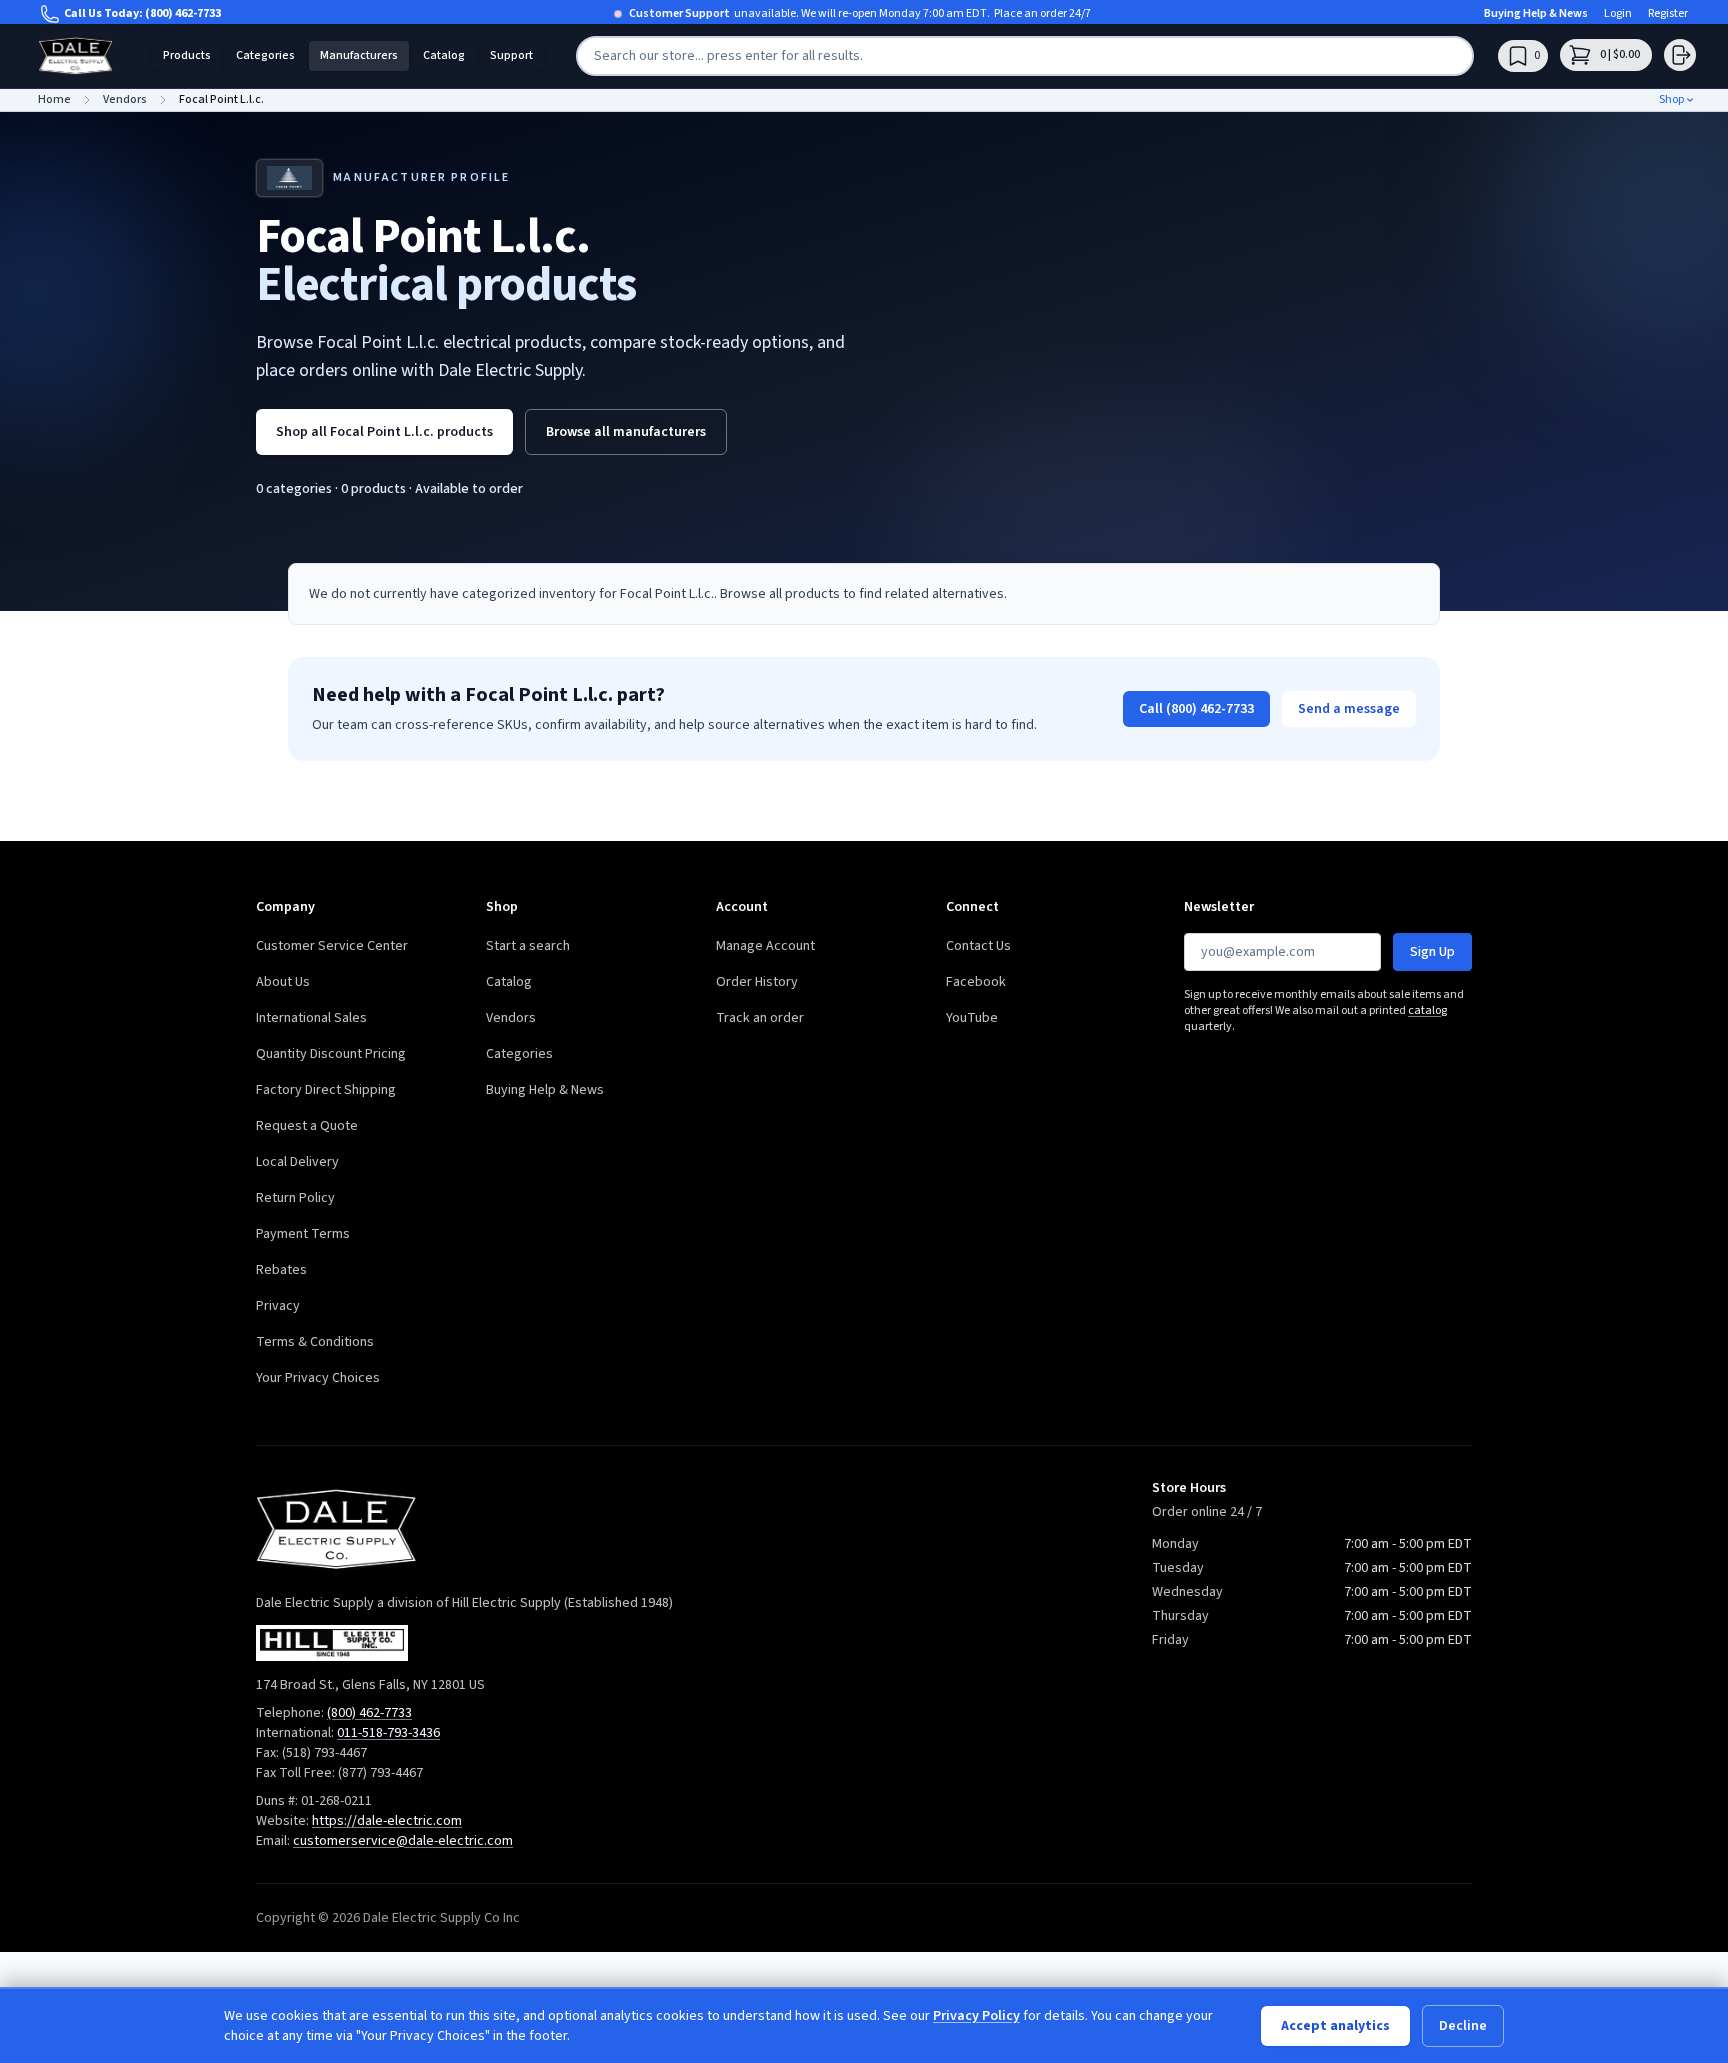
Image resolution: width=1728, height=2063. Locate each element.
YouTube (972, 1018)
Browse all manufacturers (626, 432)
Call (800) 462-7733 (1196, 709)
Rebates (281, 1270)
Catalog (444, 55)
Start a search (528, 946)
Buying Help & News (1536, 14)
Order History (757, 982)
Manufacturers (359, 55)
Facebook (976, 982)
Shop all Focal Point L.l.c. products (384, 432)
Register (1668, 14)
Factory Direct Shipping (326, 1090)
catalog (1427, 1010)
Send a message (1349, 709)
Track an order (760, 1018)
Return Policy (295, 1198)
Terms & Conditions (315, 1342)
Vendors (511, 1018)
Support (511, 55)
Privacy (278, 1306)
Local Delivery (297, 1162)
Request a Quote (307, 1126)
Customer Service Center (332, 946)
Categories (265, 55)
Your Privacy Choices (318, 1378)
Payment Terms (303, 1234)
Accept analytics (1335, 2026)
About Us (283, 982)
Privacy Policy (976, 2016)
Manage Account (765, 946)
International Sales (311, 1018)
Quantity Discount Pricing (331, 1054)
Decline (1463, 2026)
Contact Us (978, 946)
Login (1618, 14)
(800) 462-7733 (183, 13)
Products (187, 55)
